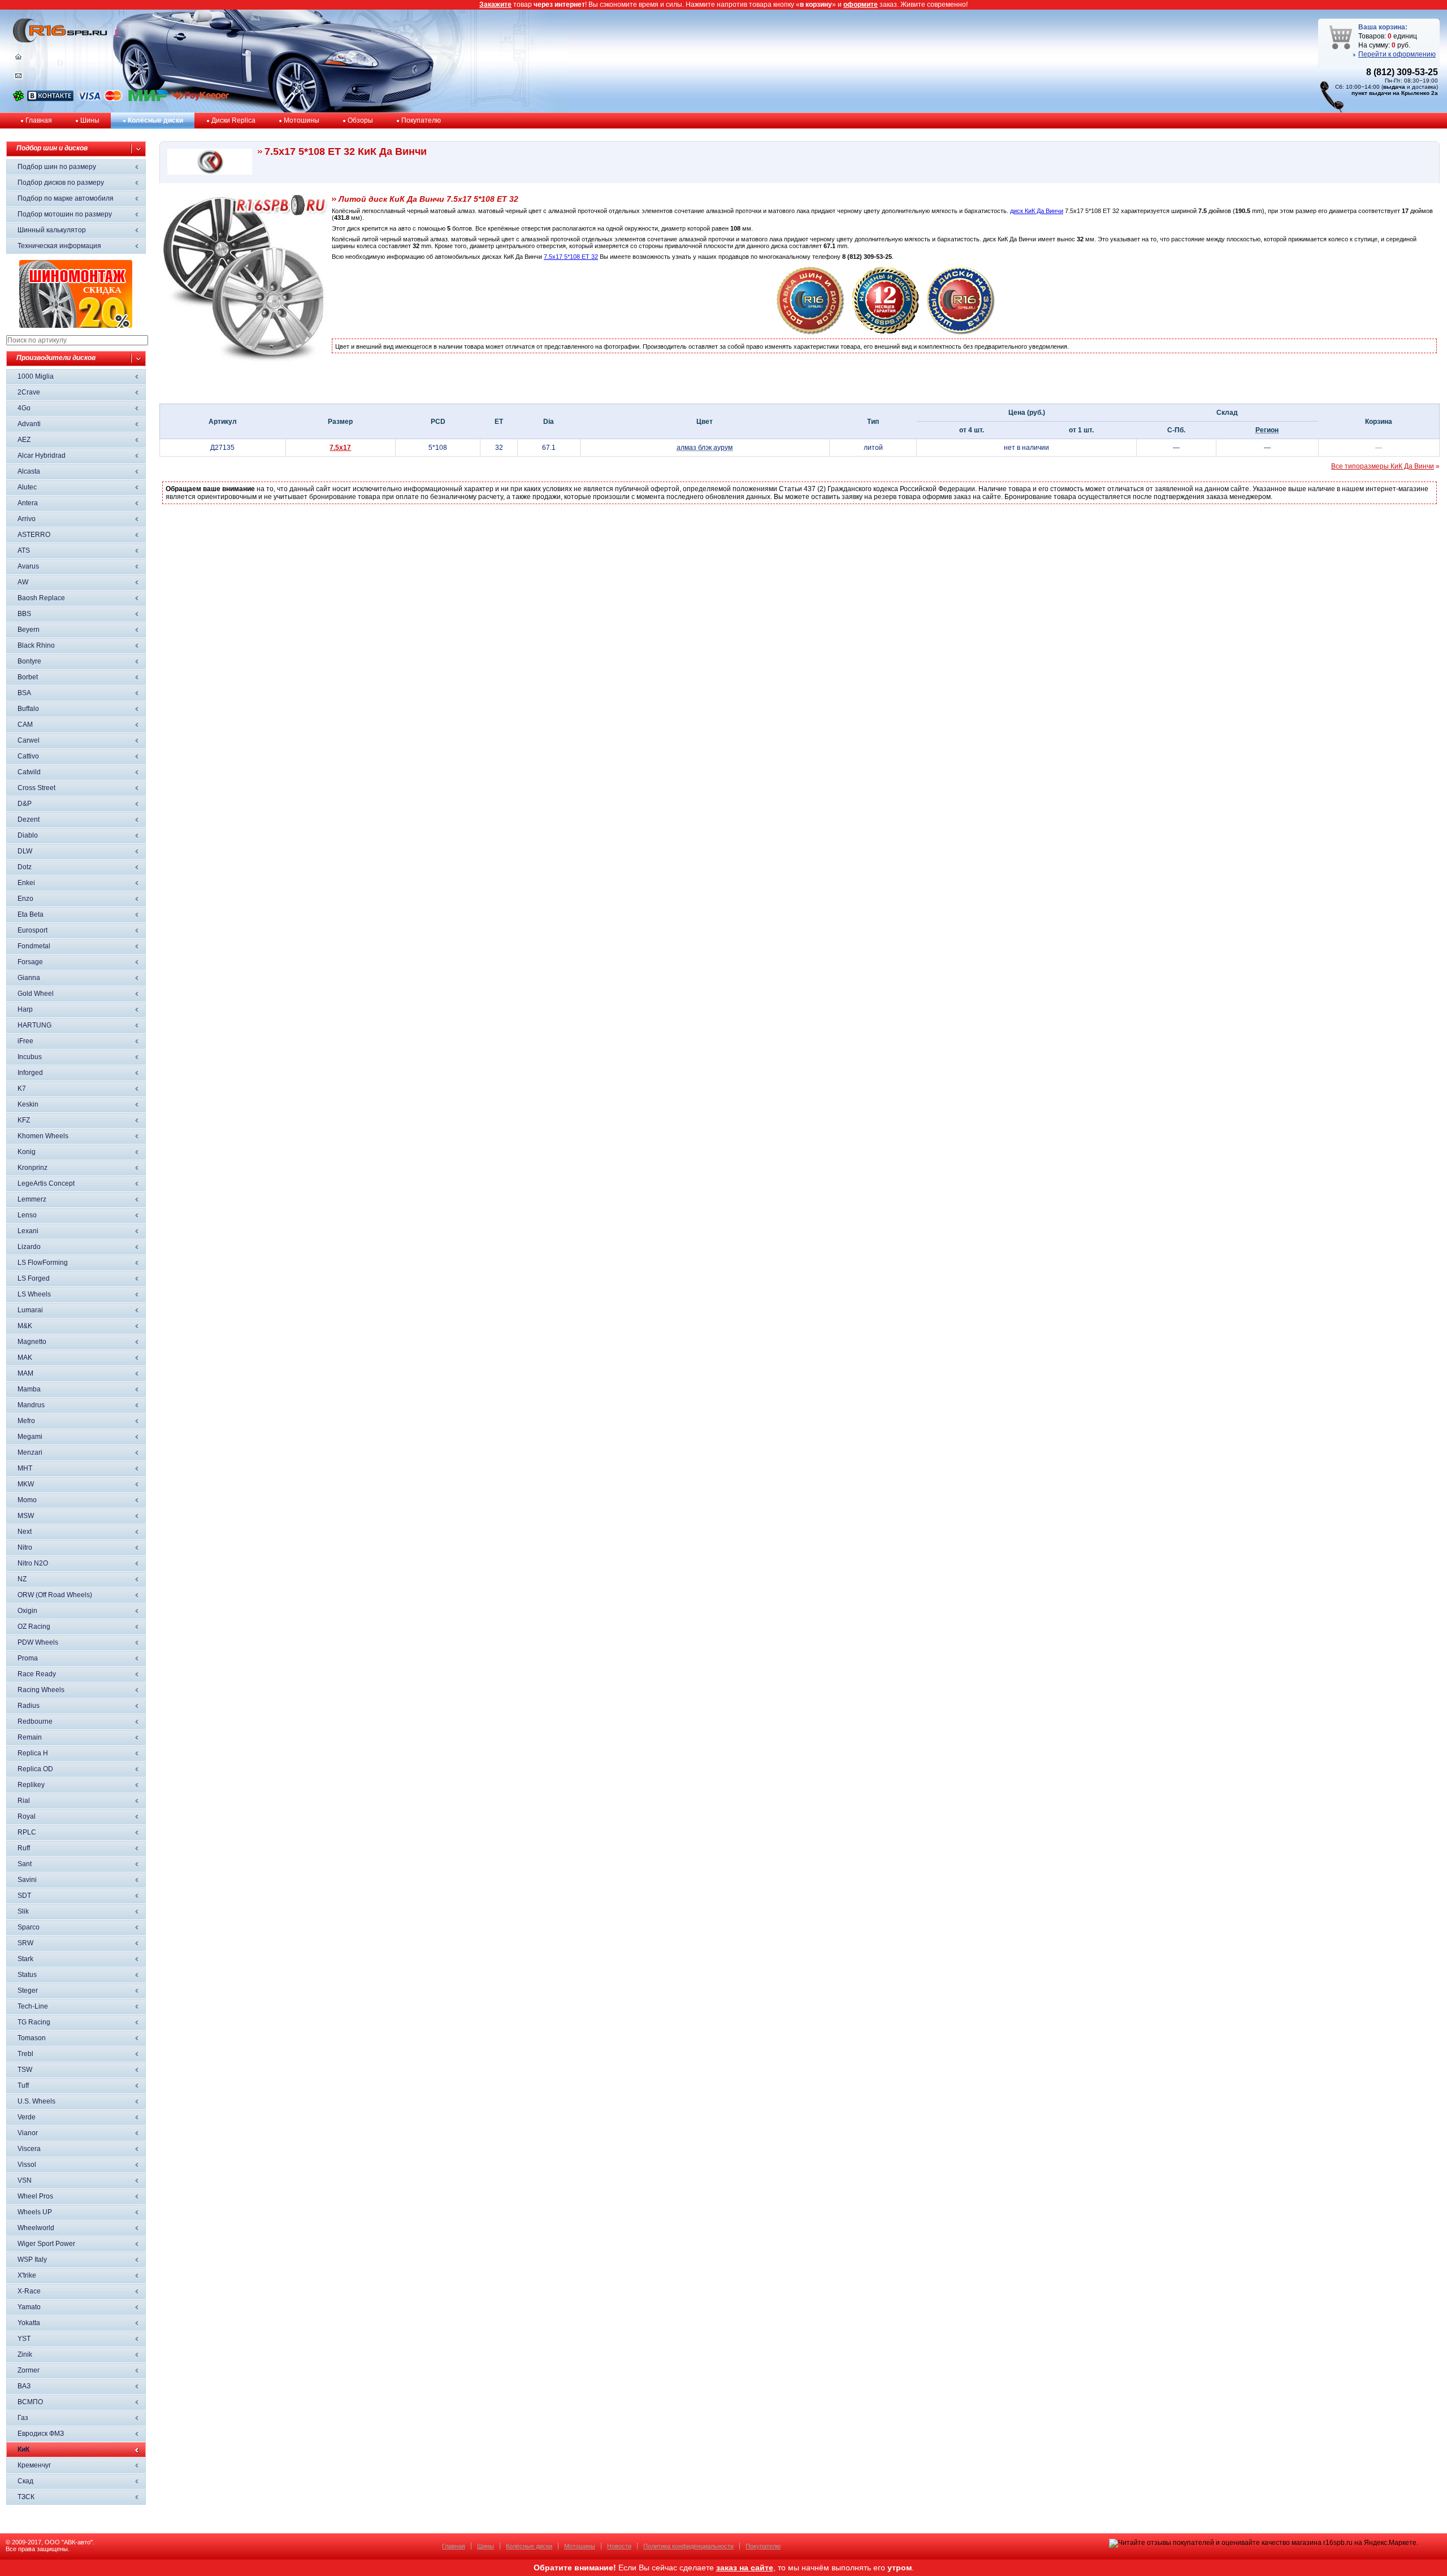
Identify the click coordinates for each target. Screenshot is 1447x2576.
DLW (25, 851)
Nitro (25, 1547)
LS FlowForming (43, 1263)
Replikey (31, 1785)
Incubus (30, 1057)
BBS (24, 614)
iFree (25, 1041)
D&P (25, 804)
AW (23, 582)
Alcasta (29, 471)
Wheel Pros (35, 2196)
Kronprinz (33, 1168)
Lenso (27, 1215)
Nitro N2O (33, 1563)
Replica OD (35, 1769)
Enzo (25, 899)
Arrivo (27, 519)
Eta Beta (31, 914)
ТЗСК (26, 2497)
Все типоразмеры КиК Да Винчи (1383, 466)
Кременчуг (34, 2465)
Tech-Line (33, 2006)
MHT (25, 1468)
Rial (24, 1801)
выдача (1394, 87)
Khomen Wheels (43, 1136)
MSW (26, 1516)
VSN (25, 2180)
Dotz (25, 867)
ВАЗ (24, 2386)
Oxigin (27, 1611)
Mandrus (31, 1405)
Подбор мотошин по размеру (65, 214)
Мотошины (302, 120)
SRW (25, 1943)
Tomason (32, 2038)
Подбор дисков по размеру (61, 183)
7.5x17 (340, 448)
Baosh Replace (41, 598)
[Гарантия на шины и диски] (886, 332)
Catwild (29, 772)
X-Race (29, 2291)
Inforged (30, 1073)
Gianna (29, 978)
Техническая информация (59, 246)
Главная (39, 120)
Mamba (29, 1389)
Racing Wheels (41, 1690)
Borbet (28, 677)
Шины (90, 120)
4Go (24, 408)
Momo (27, 1500)
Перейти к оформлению (1397, 54)
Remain (30, 1737)
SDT (24, 1896)
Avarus (28, 566)
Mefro (26, 1421)
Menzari (30, 1452)
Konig (27, 1152)
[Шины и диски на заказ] (961, 332)
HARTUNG (34, 1025)
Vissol (27, 2165)
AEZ (24, 440)
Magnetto (32, 1342)
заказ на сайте (745, 2568)
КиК (23, 2449)
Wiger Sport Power (46, 2244)
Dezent (29, 819)
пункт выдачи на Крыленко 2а (1395, 93)
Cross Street (36, 788)
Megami (30, 1437)
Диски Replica (233, 120)
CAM (25, 725)
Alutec (27, 487)
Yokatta (29, 2323)
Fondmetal (34, 946)
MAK (25, 1358)
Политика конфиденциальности (688, 2546)
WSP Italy (32, 2260)
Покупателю (421, 120)
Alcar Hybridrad (42, 456)
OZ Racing (34, 1627)
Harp (25, 1009)
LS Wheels (34, 1294)
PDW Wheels (38, 1642)
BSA (24, 693)
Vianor (28, 2133)
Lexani (28, 1231)
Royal (27, 1816)
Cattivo (28, 756)
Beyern (29, 630)
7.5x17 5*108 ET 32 (571, 257)
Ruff (24, 1848)
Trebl (25, 2054)
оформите (861, 5)
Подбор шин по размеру (57, 167)
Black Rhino (36, 645)
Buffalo (28, 709)
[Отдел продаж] (18, 78)
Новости (619, 2546)
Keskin (28, 1104)
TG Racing (34, 2022)
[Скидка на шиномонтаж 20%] (76, 326)
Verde (27, 2117)
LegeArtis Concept (46, 1183)
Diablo (28, 835)
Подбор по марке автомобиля (66, 198)
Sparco (29, 1927)
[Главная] (18, 59)
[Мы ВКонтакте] (50, 99)
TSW (25, 2070)
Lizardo (29, 1247)
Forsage (30, 962)
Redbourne (35, 1721)
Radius (29, 1706)
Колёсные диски (155, 120)
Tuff (23, 2085)
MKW (26, 1484)
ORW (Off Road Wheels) (55, 1595)
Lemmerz (32, 1199)
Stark (25, 1959)
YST (24, 2339)
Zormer (29, 2370)
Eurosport (33, 930)
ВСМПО (30, 2402)
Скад (25, 2481)
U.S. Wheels (36, 2101)
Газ (23, 2418)
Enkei (26, 883)
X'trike (27, 2275)
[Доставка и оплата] (811, 332)
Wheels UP (35, 2212)
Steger (28, 1990)
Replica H (33, 1753)
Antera (28, 503)
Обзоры (360, 120)
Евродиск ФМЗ (41, 2434)
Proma (28, 1658)
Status (27, 1975)
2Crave (29, 392)
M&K (25, 1326)
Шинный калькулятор (52, 230)
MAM (25, 1373)
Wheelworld (36, 2228)
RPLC (27, 1832)
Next (25, 1532)
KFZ (24, 1120)
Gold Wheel (36, 994)
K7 (22, 1088)
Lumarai (30, 1310)
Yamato (29, 2307)
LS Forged (34, 1278)
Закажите (495, 5)
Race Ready (37, 1674)
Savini (27, 1880)
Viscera (29, 2149)
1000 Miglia (36, 376)
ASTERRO (34, 535)
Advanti (29, 424)
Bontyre (29, 661)
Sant (25, 1864)
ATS (24, 550)
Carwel (29, 740)
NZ (22, 1579)
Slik (23, 1911)
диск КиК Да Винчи (1037, 211)
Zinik (25, 2354)
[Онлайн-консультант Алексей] (18, 99)
